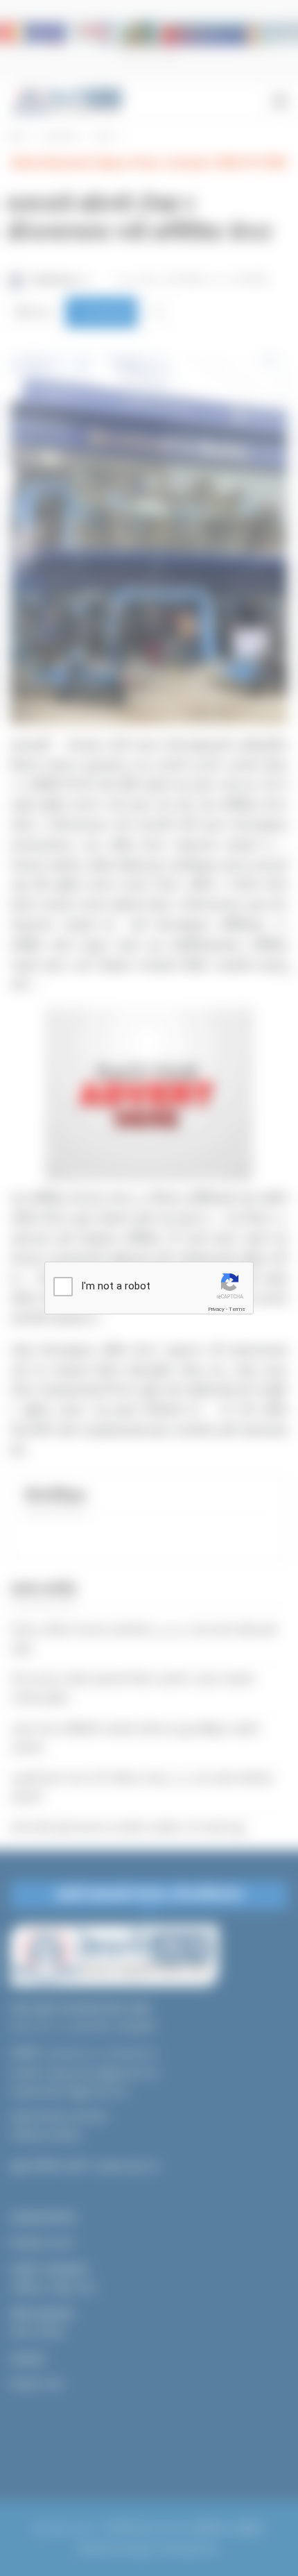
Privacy (216, 1309)
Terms (237, 1309)
